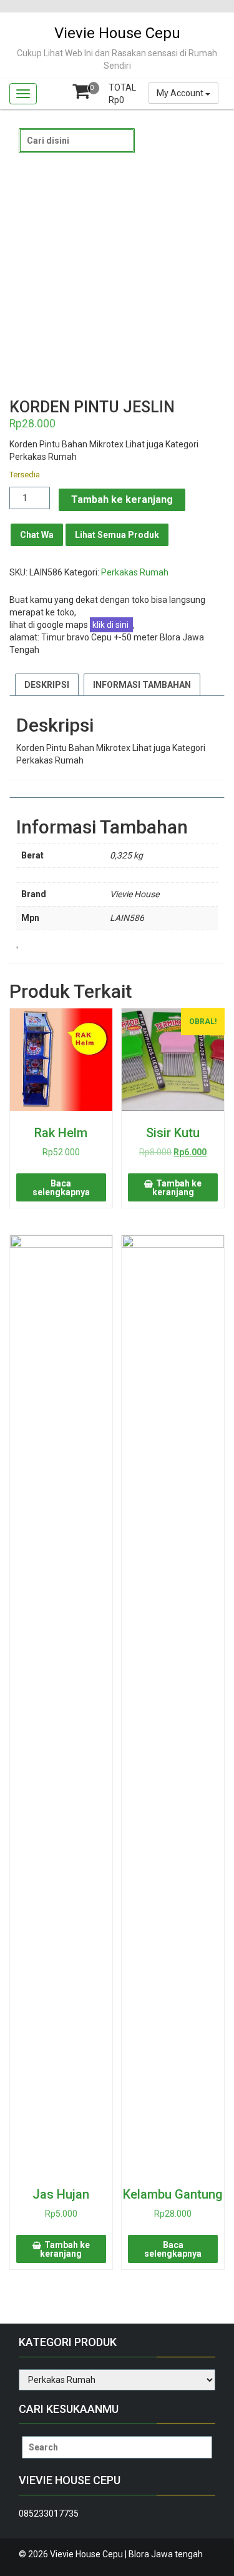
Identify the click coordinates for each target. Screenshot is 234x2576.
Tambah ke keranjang (122, 500)
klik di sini (111, 625)
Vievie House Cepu (117, 33)
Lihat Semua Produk (117, 535)
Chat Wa (37, 535)
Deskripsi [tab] (47, 685)
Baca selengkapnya (61, 1188)
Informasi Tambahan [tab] (142, 685)
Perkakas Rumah (135, 572)
